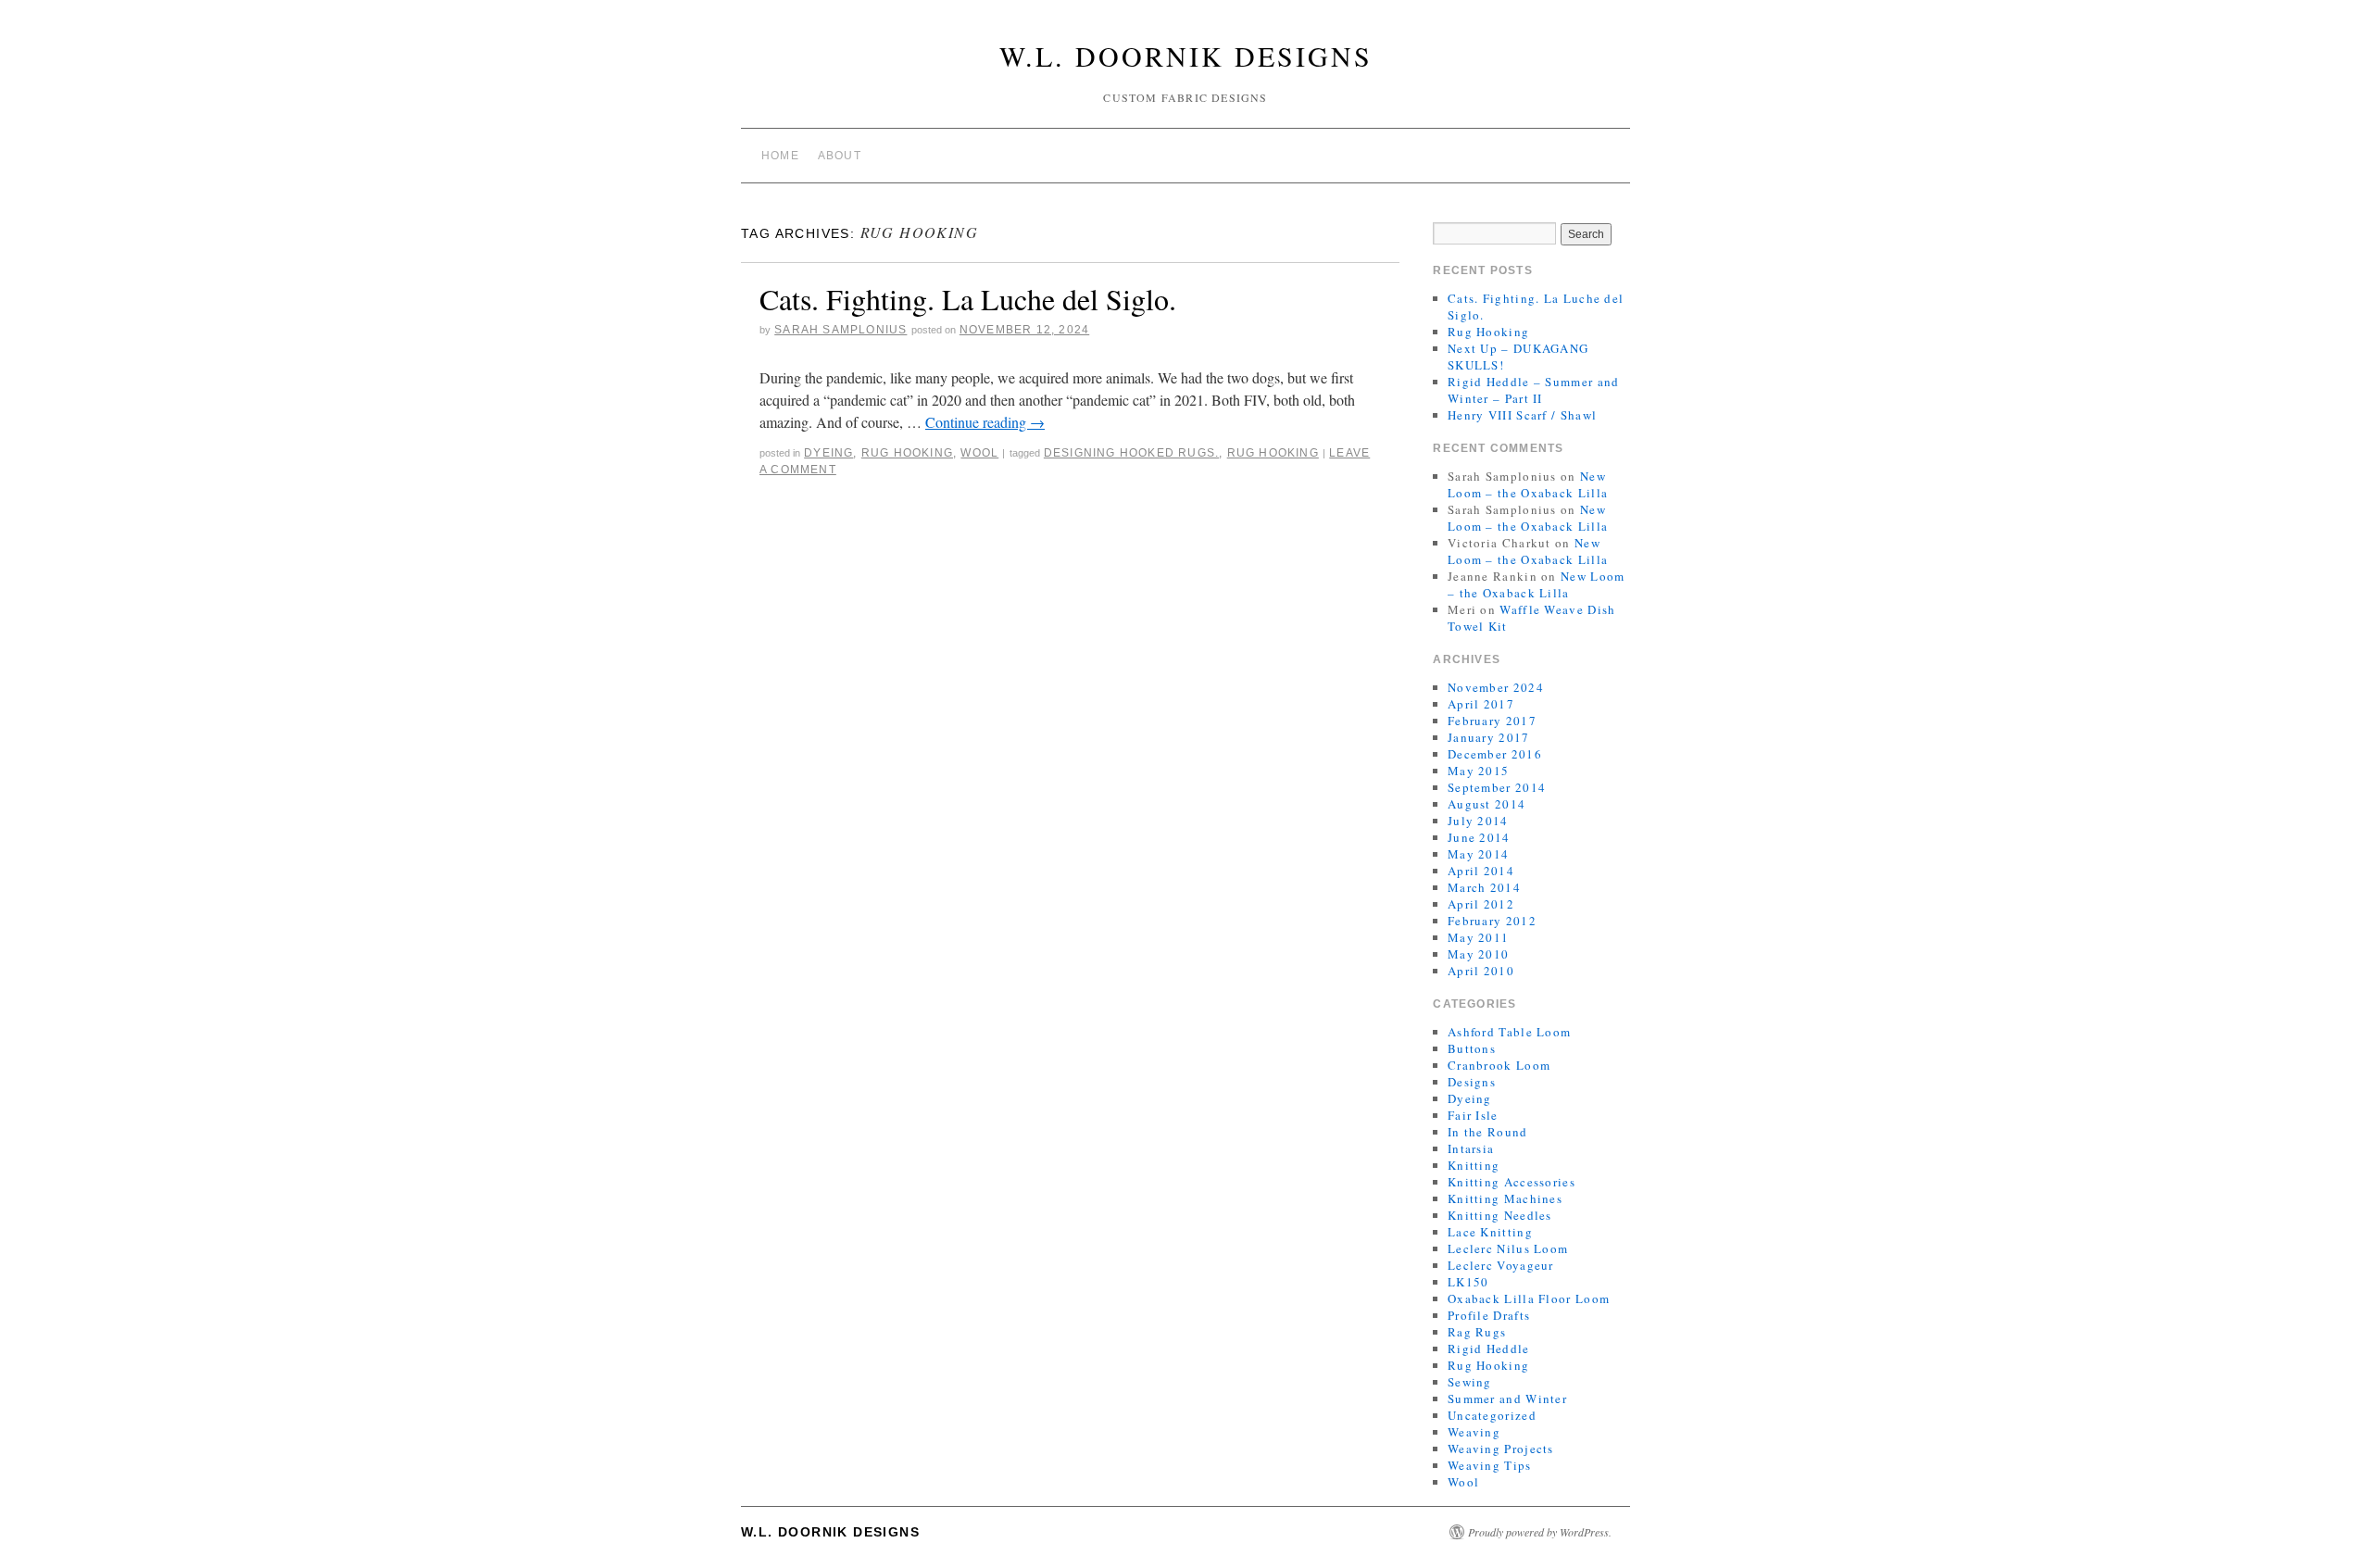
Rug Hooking (907, 453)
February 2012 (1492, 921)
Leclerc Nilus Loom (1508, 1248)
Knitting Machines (1505, 1198)
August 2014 (1487, 804)
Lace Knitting (1490, 1232)
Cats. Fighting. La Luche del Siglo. (968, 299)
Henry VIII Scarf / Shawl (1522, 415)
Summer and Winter (1507, 1399)
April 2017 (1481, 704)
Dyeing (828, 453)
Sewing (1470, 1382)
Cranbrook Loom (1499, 1065)
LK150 (1468, 1282)
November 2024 (1496, 687)
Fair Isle (1473, 1115)
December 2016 (1495, 754)
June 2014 (1479, 837)
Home (780, 156)
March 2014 (1484, 887)
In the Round (1488, 1132)
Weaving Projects (1501, 1449)
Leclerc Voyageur (1501, 1265)
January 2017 (1489, 737)
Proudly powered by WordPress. (1540, 1532)
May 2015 (1478, 771)
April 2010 (1481, 971)
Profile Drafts (1489, 1315)
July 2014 (1478, 821)
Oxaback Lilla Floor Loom (1529, 1298)
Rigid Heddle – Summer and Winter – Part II (1534, 390)
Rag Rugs (1477, 1332)
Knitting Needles (1500, 1215)
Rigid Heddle (1489, 1348)
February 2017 (1492, 721)
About (840, 156)
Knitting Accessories (1512, 1182)
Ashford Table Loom (1509, 1032)
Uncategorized (1492, 1415)
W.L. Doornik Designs (1186, 56)
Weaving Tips (1490, 1465)
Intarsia (1471, 1148)
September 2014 (1497, 787)
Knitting (1474, 1165)
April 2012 (1481, 904)
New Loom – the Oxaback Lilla (1528, 484)
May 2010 (1478, 954)
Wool (979, 453)
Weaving (1474, 1432)
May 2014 (1478, 854)
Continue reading (985, 422)
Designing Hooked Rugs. (1131, 453)
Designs (1472, 1082)
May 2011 (1478, 937)
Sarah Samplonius (841, 330)
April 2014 (1481, 871)
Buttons (1472, 1048)
